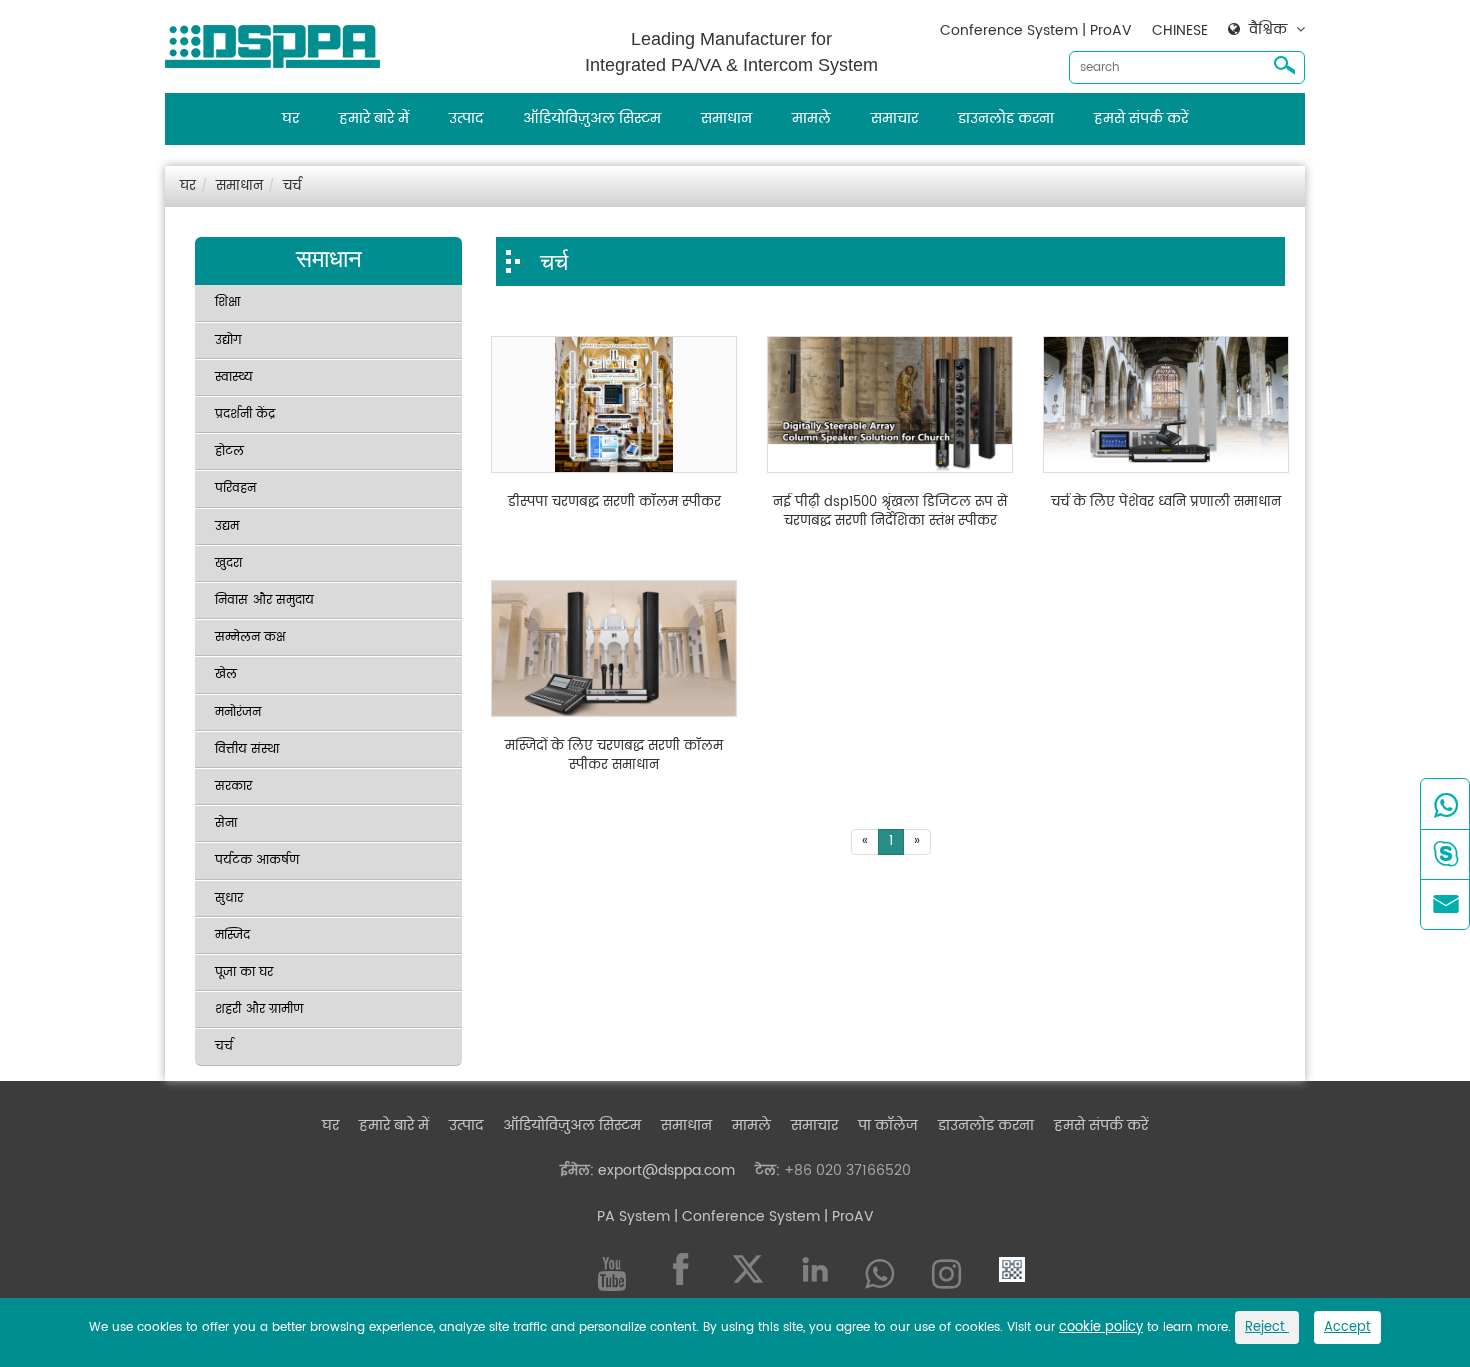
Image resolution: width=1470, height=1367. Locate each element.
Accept (1347, 1327)
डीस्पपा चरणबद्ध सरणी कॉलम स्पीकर (614, 503)
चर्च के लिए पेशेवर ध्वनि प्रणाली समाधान (1166, 503)
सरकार (233, 786)
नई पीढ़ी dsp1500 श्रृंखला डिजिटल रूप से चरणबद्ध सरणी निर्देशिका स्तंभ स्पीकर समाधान (890, 512)
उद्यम (227, 526)
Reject (1267, 1327)
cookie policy (1101, 1327)
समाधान (726, 118)
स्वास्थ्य (234, 377)
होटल (229, 451)
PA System (633, 1216)
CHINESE (1180, 30)
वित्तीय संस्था (247, 749)
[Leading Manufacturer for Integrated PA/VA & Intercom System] (280, 41)
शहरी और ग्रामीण (259, 1009)
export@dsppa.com (666, 1170)
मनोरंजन (238, 712)
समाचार (894, 118)
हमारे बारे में (374, 118)
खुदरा (228, 563)
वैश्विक (1268, 30)
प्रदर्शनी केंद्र (245, 414)
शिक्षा (227, 302)
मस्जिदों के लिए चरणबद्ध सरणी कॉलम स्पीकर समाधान (614, 756)
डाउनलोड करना (1006, 118)
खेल (226, 674)
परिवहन (235, 488)
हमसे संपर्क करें (1141, 118)
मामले (811, 118)
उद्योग (228, 340)
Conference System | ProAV (1036, 30)
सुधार (229, 898)
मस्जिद (232, 935)
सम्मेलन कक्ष (250, 637)
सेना (226, 823)
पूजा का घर (244, 972)
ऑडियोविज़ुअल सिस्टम (592, 118)
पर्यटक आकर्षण (257, 860)
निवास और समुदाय (264, 600)
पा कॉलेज (888, 1125)
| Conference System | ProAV (772, 1216)
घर (290, 118)
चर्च (292, 186)
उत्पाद (466, 118)
